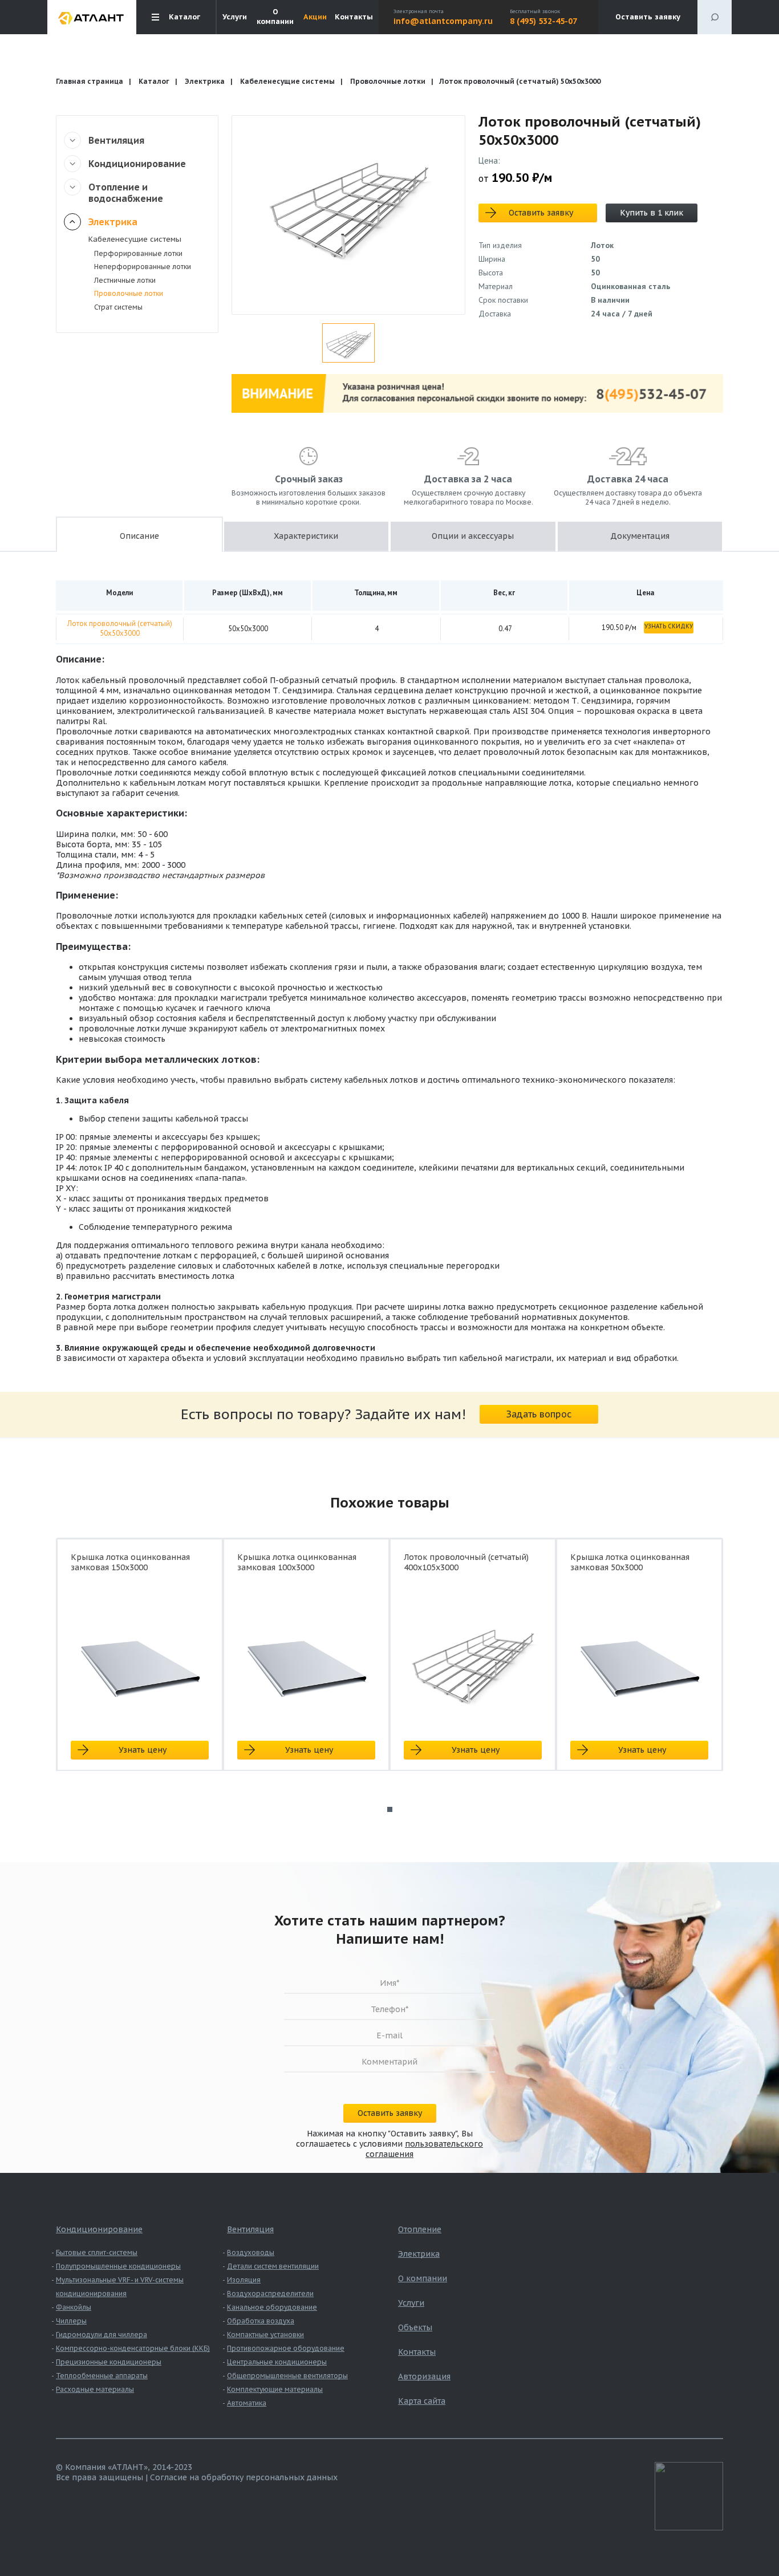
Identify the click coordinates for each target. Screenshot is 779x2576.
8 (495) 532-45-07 (543, 21)
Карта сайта (422, 2401)
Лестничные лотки (125, 280)
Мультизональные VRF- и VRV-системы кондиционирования (120, 2287)
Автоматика (247, 2403)
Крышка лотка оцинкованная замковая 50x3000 (630, 1562)
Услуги (235, 17)
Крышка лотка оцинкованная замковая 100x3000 (297, 1562)
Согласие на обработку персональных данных (244, 2477)
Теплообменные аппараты (102, 2376)
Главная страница (90, 81)
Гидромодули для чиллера (102, 2335)
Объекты (415, 2327)
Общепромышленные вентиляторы (287, 2376)
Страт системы (118, 307)
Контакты (354, 17)
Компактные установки (265, 2335)
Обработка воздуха (261, 2321)
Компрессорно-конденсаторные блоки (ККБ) (133, 2348)
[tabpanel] (140, 1665)
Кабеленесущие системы (287, 81)
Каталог (154, 81)
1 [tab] (390, 1809)
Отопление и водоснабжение (126, 193)
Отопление (420, 2229)
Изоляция (244, 2280)
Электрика (205, 81)
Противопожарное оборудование (286, 2348)
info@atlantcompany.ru (443, 21)
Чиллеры (71, 2321)
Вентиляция (116, 140)
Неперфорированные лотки (143, 267)
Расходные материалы (95, 2389)
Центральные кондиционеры (277, 2362)
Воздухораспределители (270, 2293)
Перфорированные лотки (138, 253)
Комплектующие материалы (275, 2389)
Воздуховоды (251, 2252)
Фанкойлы (74, 2307)
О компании (275, 17)
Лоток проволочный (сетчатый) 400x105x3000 (466, 1562)
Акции (315, 17)
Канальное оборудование (272, 2307)
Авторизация (424, 2376)
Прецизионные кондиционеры (109, 2362)
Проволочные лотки (388, 81)
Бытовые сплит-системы (97, 2252)
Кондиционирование (137, 164)
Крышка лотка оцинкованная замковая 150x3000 (130, 1562)
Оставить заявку (648, 17)
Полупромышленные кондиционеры (118, 2266)
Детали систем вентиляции (273, 2266)
